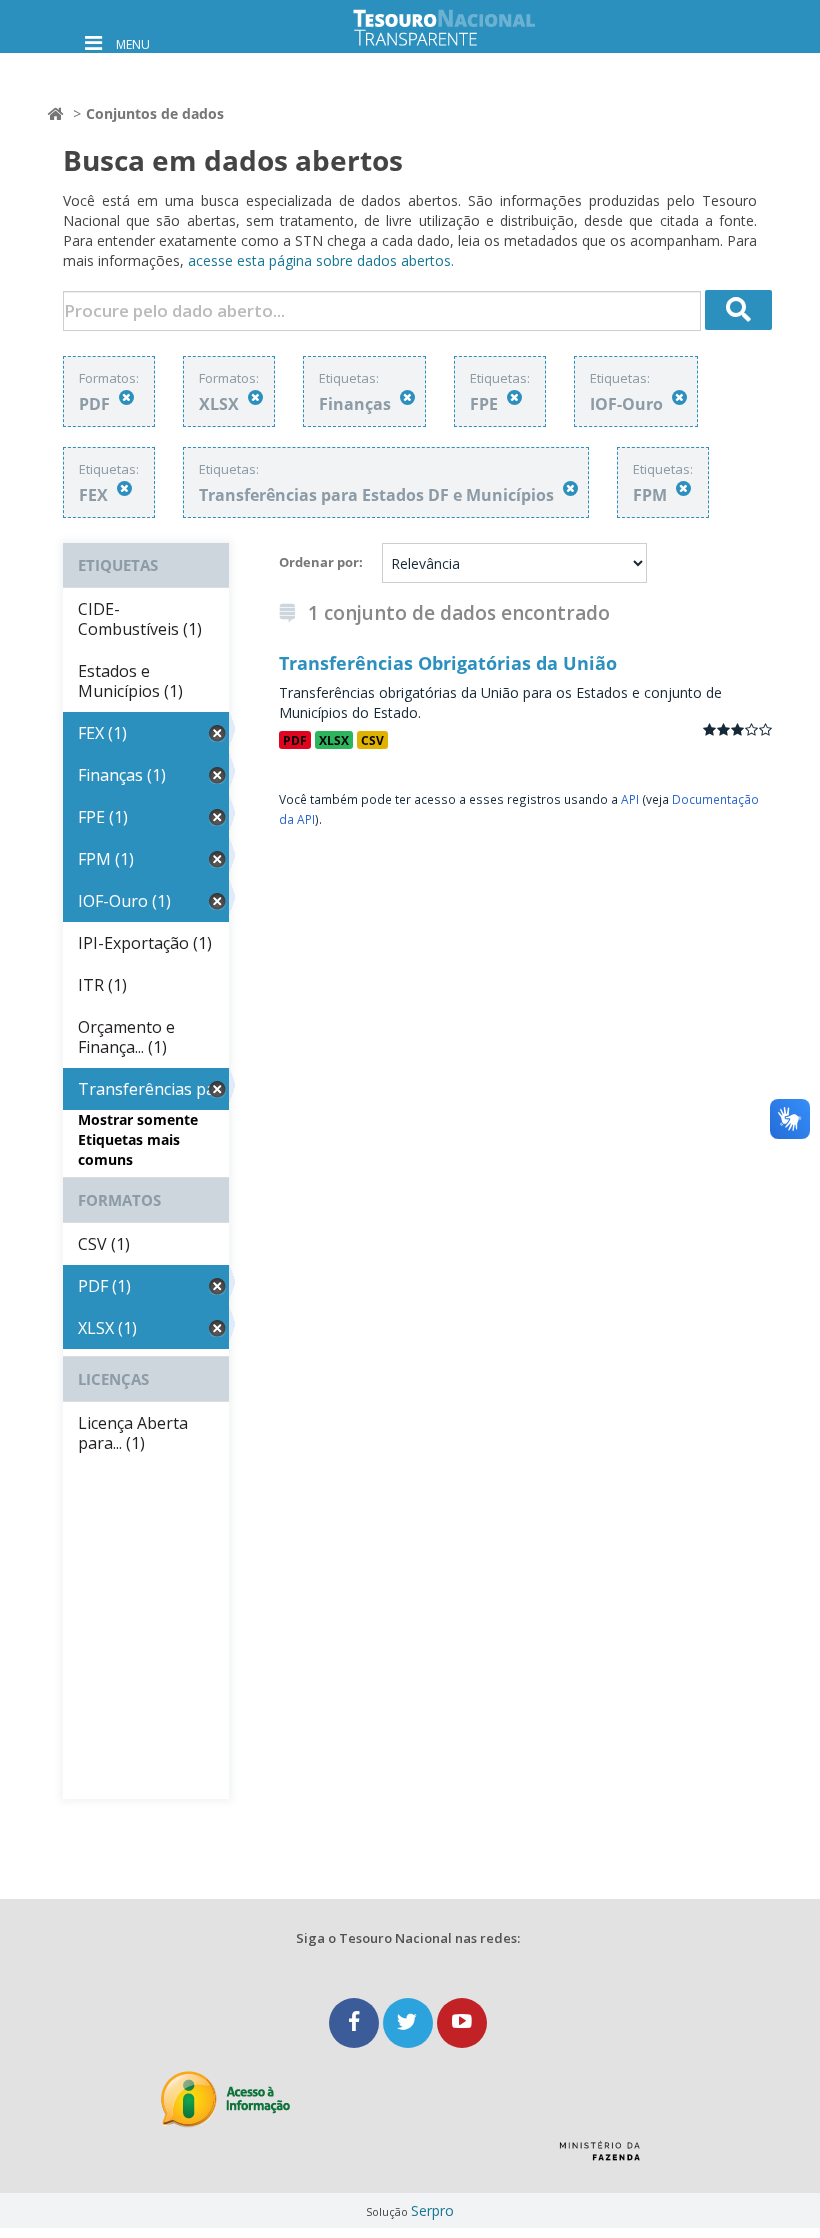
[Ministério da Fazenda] (599, 2158)
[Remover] (126, 397)
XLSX (334, 740)
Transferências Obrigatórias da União (448, 663)
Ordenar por (319, 562)
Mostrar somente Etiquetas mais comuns (138, 1139)
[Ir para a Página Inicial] (460, 27)
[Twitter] (410, 2022)
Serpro (432, 2210)
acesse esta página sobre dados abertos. (321, 260)
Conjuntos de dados (155, 113)
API (630, 799)
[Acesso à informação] (225, 2099)
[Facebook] (356, 2022)
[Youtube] (462, 2022)
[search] (739, 310)
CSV (372, 740)
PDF (295, 740)
